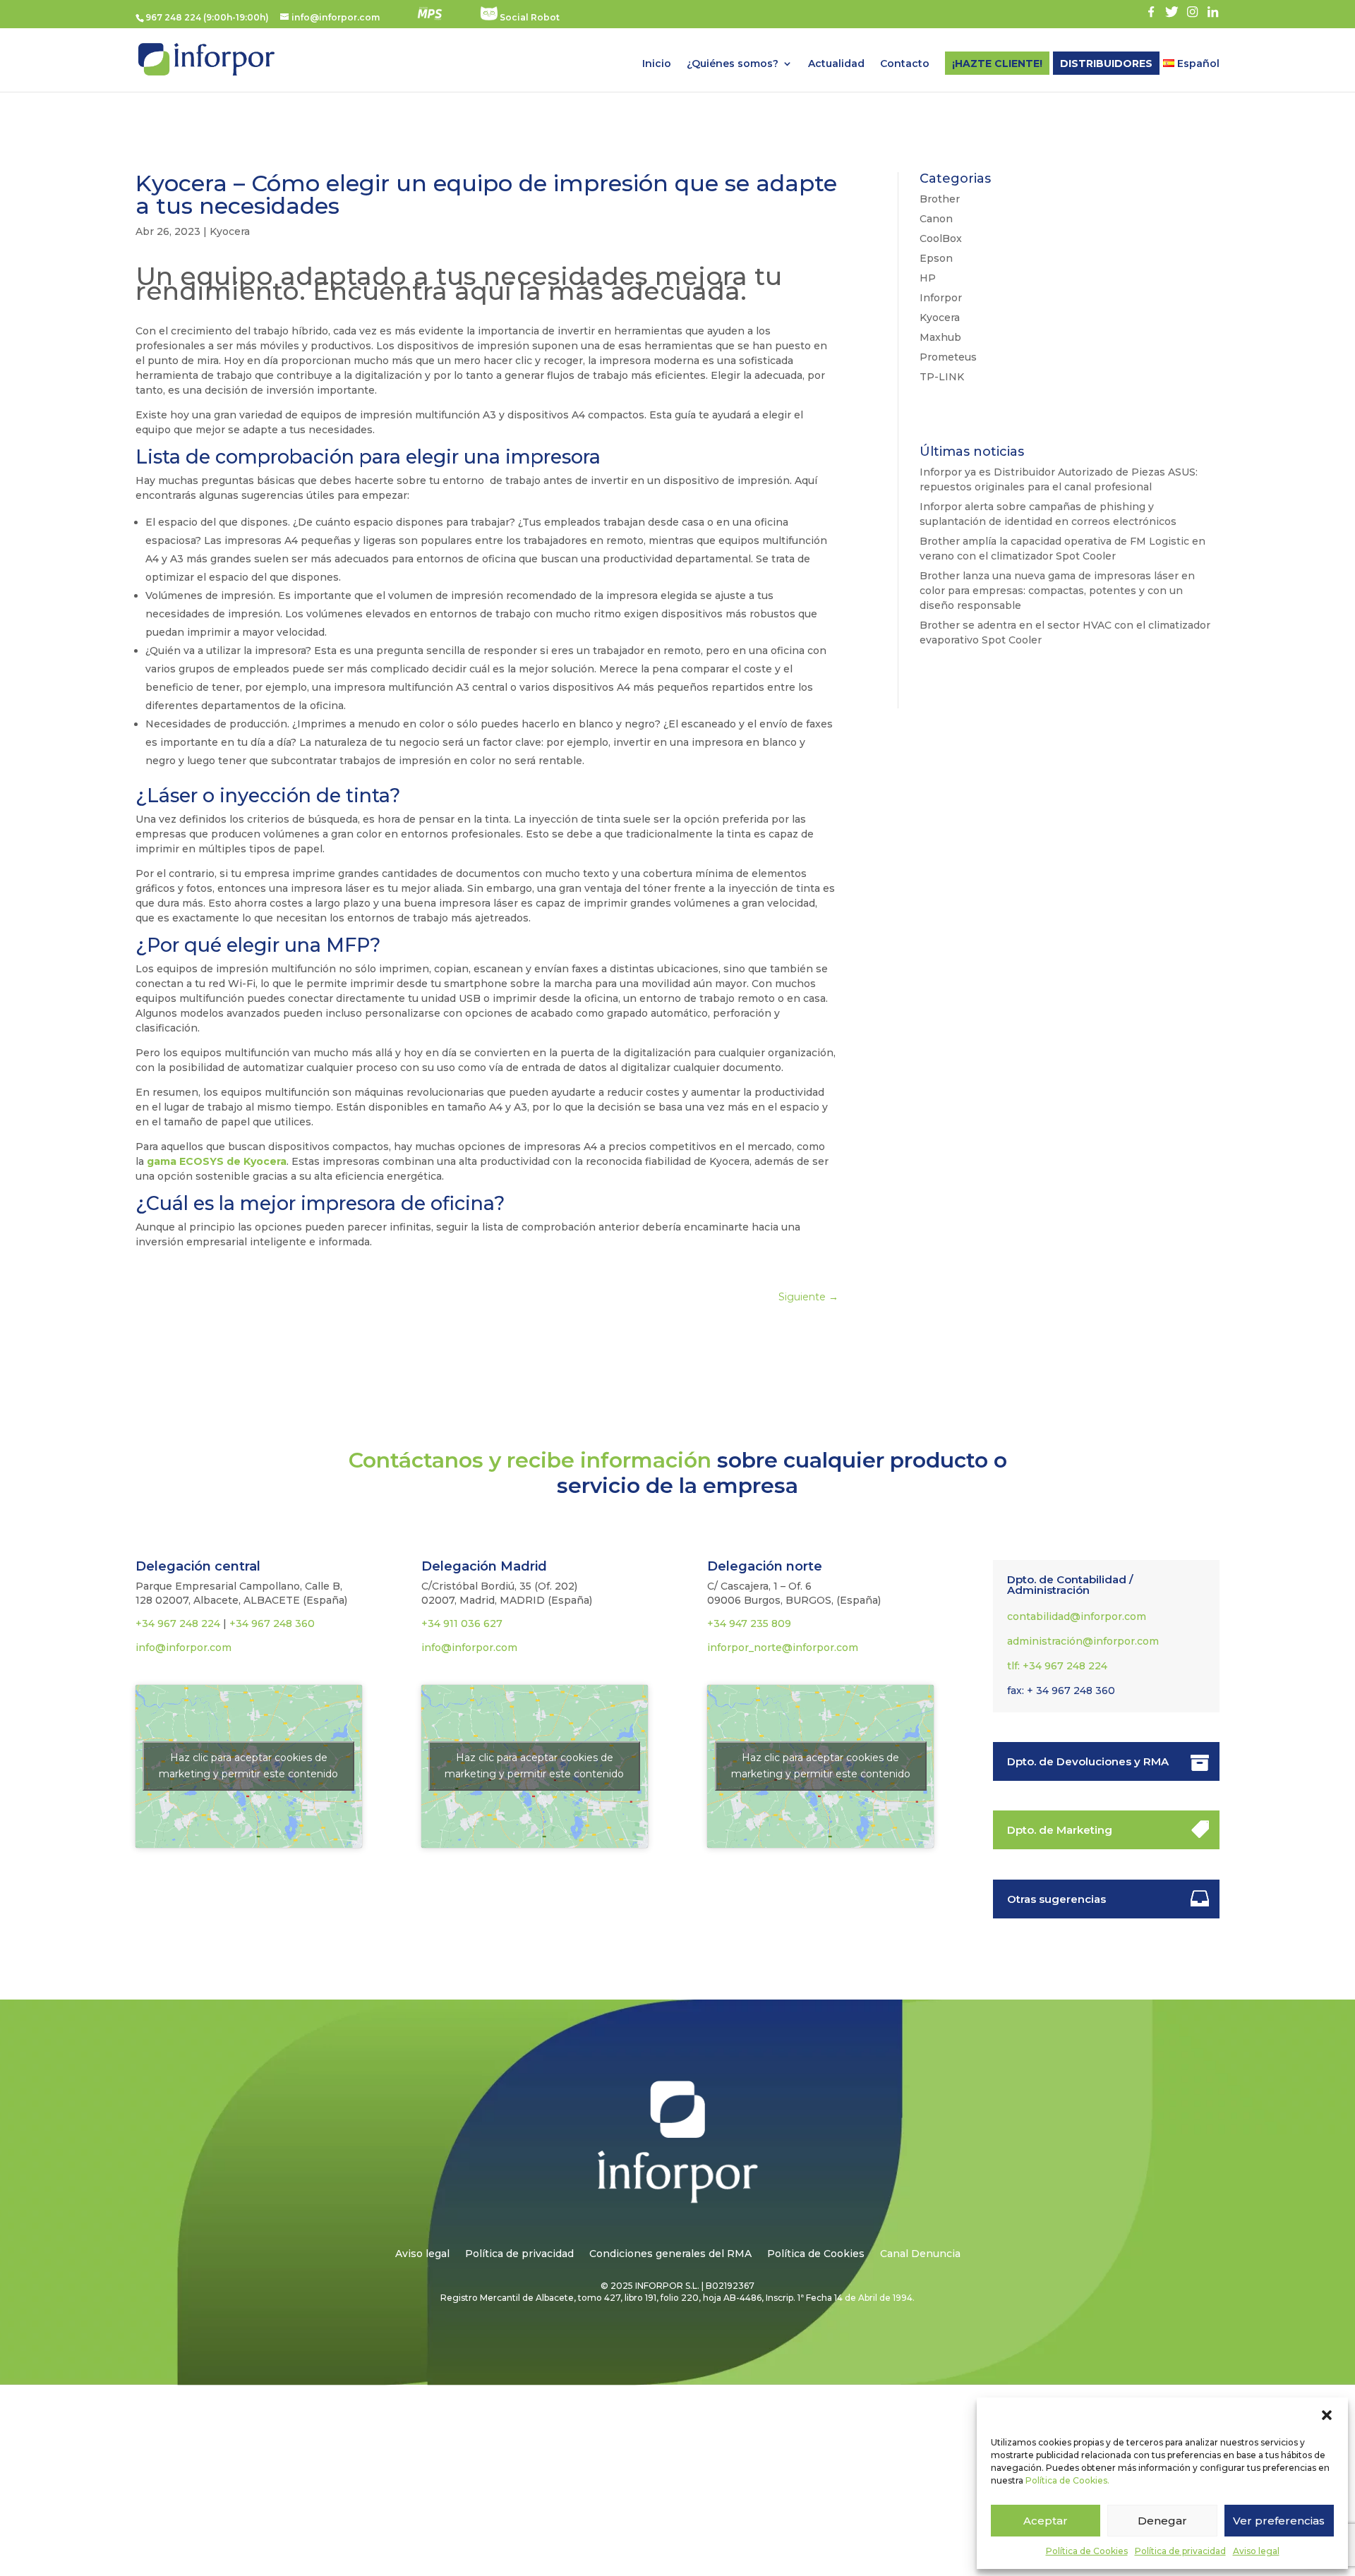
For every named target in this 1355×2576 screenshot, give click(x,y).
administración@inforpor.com (1083, 1641)
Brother (940, 199)
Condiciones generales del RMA (670, 2254)
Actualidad (836, 64)
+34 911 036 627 (462, 1623)
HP (928, 278)
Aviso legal (1256, 2551)
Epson (936, 258)
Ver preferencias (1279, 2521)
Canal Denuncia (920, 2254)
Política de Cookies (1087, 2551)
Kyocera (230, 231)
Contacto (905, 64)
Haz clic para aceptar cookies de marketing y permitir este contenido (248, 1766)
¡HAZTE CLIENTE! (997, 64)
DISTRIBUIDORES (1106, 64)
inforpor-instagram (1192, 12)
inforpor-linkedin (1213, 12)
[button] (1327, 2415)
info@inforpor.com (183, 1647)
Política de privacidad (1180, 2551)
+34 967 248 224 (178, 1623)
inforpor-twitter (1172, 12)
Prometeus (948, 357)
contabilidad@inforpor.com (1077, 1616)
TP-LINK (942, 377)
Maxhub (940, 337)
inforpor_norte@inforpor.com (783, 1647)
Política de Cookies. (1067, 2480)
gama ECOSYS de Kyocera (217, 1161)
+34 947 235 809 (749, 1623)
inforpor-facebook (1151, 12)
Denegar (1162, 2521)
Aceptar (1046, 2521)
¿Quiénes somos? (733, 64)
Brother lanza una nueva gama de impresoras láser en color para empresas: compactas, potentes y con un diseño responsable (1057, 591)
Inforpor (941, 298)
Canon (936, 219)
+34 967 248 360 (272, 1623)
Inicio (657, 64)
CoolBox (941, 238)
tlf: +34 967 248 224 (1057, 1666)
